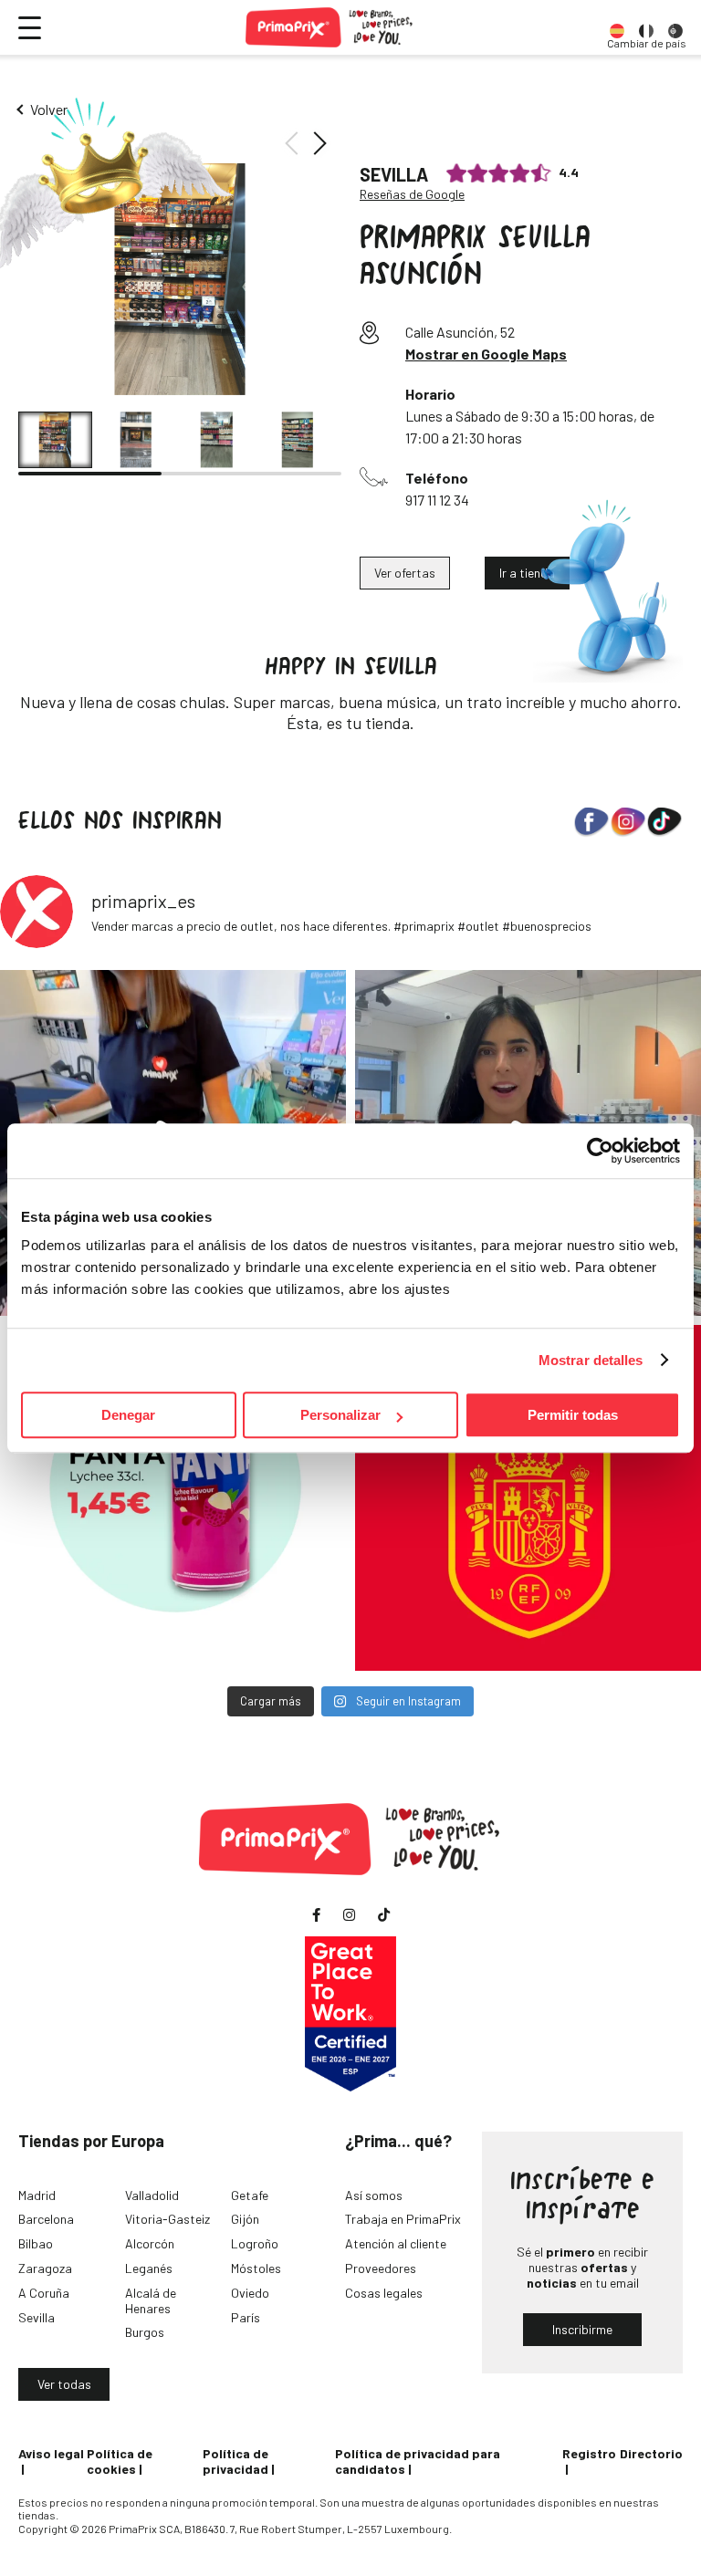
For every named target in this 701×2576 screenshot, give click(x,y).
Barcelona (46, 2219)
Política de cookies (120, 2461)
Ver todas (64, 2384)
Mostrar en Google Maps (486, 354)
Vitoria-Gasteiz (167, 2219)
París (246, 2317)
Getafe (250, 2195)
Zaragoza (45, 2268)
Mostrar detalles (591, 1360)
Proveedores (381, 2268)
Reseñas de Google (412, 194)
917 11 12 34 (437, 500)
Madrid (37, 2195)
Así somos (374, 2195)
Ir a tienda (527, 573)
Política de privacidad (235, 2461)
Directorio (651, 2453)
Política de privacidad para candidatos (418, 2461)
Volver (49, 109)
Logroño (255, 2243)
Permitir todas (573, 1415)
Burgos (145, 2332)
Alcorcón (150, 2243)
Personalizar (340, 1415)
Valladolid (152, 2195)
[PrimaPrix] (330, 27)
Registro (589, 2453)
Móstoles (256, 2268)
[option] (617, 27)
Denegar (128, 1415)
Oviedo (250, 2293)
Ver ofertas (405, 573)
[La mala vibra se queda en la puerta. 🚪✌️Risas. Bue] (173, 1498)
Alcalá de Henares (151, 2300)
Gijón (245, 2219)
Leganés (149, 2268)
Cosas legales (384, 2293)
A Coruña (44, 2293)
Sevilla (37, 2317)
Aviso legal (51, 2453)
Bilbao (36, 2243)
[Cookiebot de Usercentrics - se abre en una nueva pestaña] (600, 1151)
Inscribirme (582, 2329)
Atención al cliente (396, 2243)
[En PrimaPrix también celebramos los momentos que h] (528, 1498)
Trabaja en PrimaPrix (403, 2219)
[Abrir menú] (30, 28)
